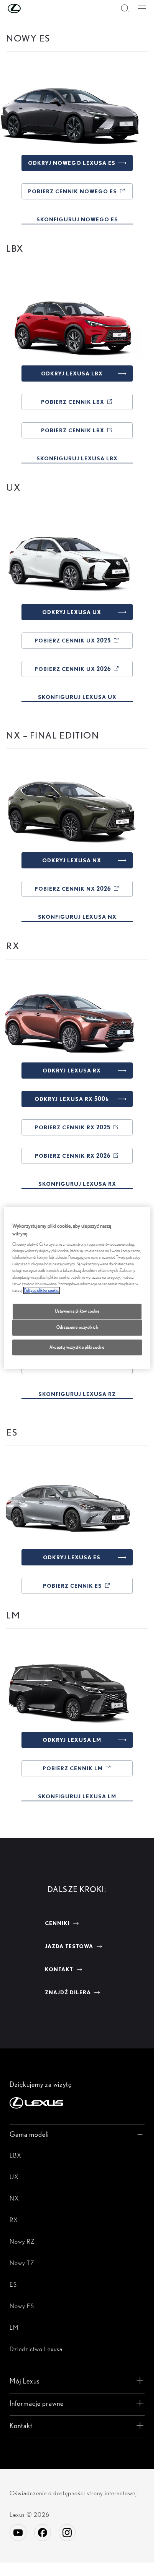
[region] (77, 1288)
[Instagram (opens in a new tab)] (67, 2533)
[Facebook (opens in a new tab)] (43, 2533)
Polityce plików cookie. (42, 1290)
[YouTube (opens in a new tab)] (18, 2533)
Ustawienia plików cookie (77, 1311)
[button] (30, 8)
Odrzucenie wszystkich (77, 1327)
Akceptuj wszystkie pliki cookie (77, 1347)
